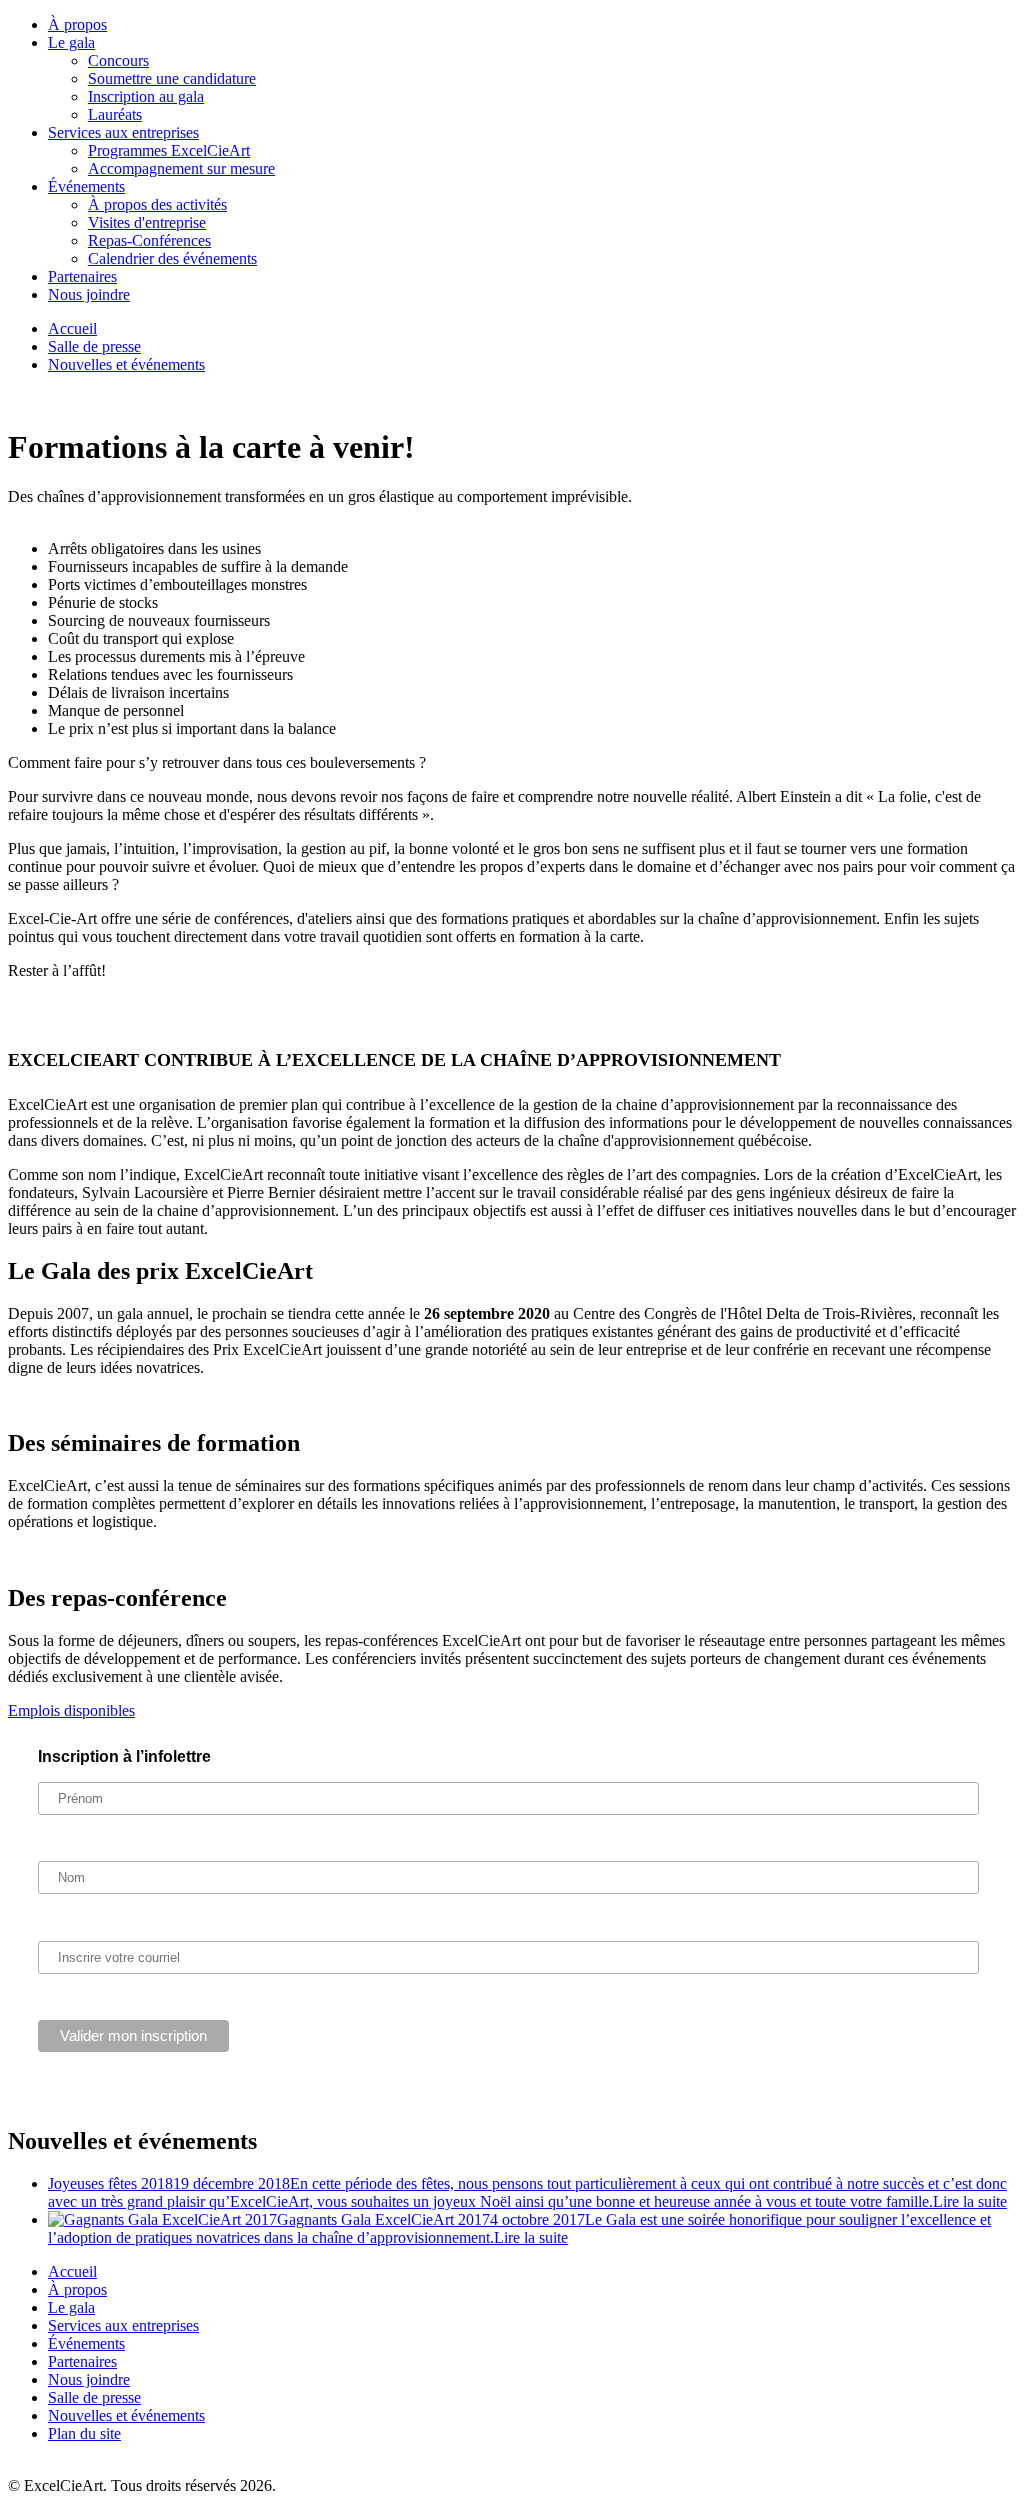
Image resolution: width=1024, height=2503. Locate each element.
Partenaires (82, 276)
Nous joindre (89, 294)
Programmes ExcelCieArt (169, 150)
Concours (118, 60)
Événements (86, 186)
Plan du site (84, 2433)
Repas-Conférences (149, 240)
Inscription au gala (146, 96)
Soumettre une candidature (172, 78)
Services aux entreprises (123, 132)
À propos (77, 24)
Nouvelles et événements (126, 364)
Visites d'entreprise (147, 222)
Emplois (71, 1710)
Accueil (72, 328)
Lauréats (115, 114)
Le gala (71, 42)
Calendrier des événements (172, 258)
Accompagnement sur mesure (181, 168)
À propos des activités (157, 204)
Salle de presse (94, 346)
